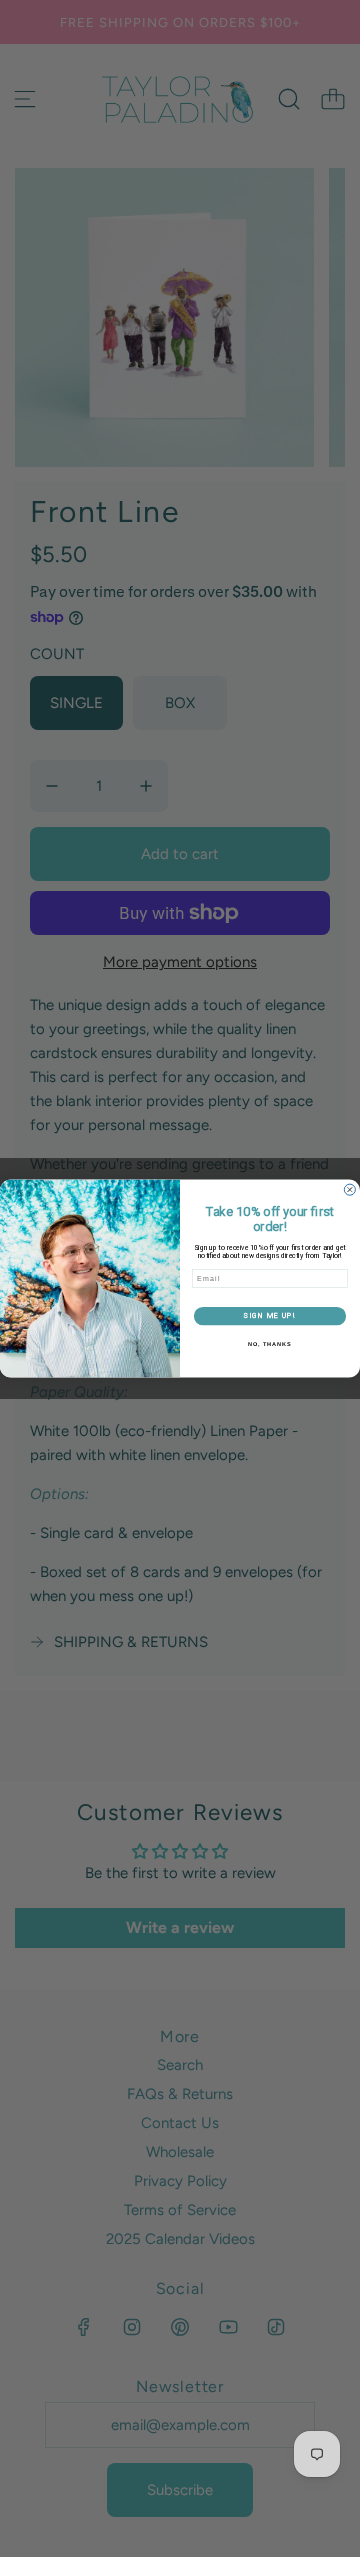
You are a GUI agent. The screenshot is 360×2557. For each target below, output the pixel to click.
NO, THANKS (270, 1344)
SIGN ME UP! (269, 1315)
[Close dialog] (349, 1189)
